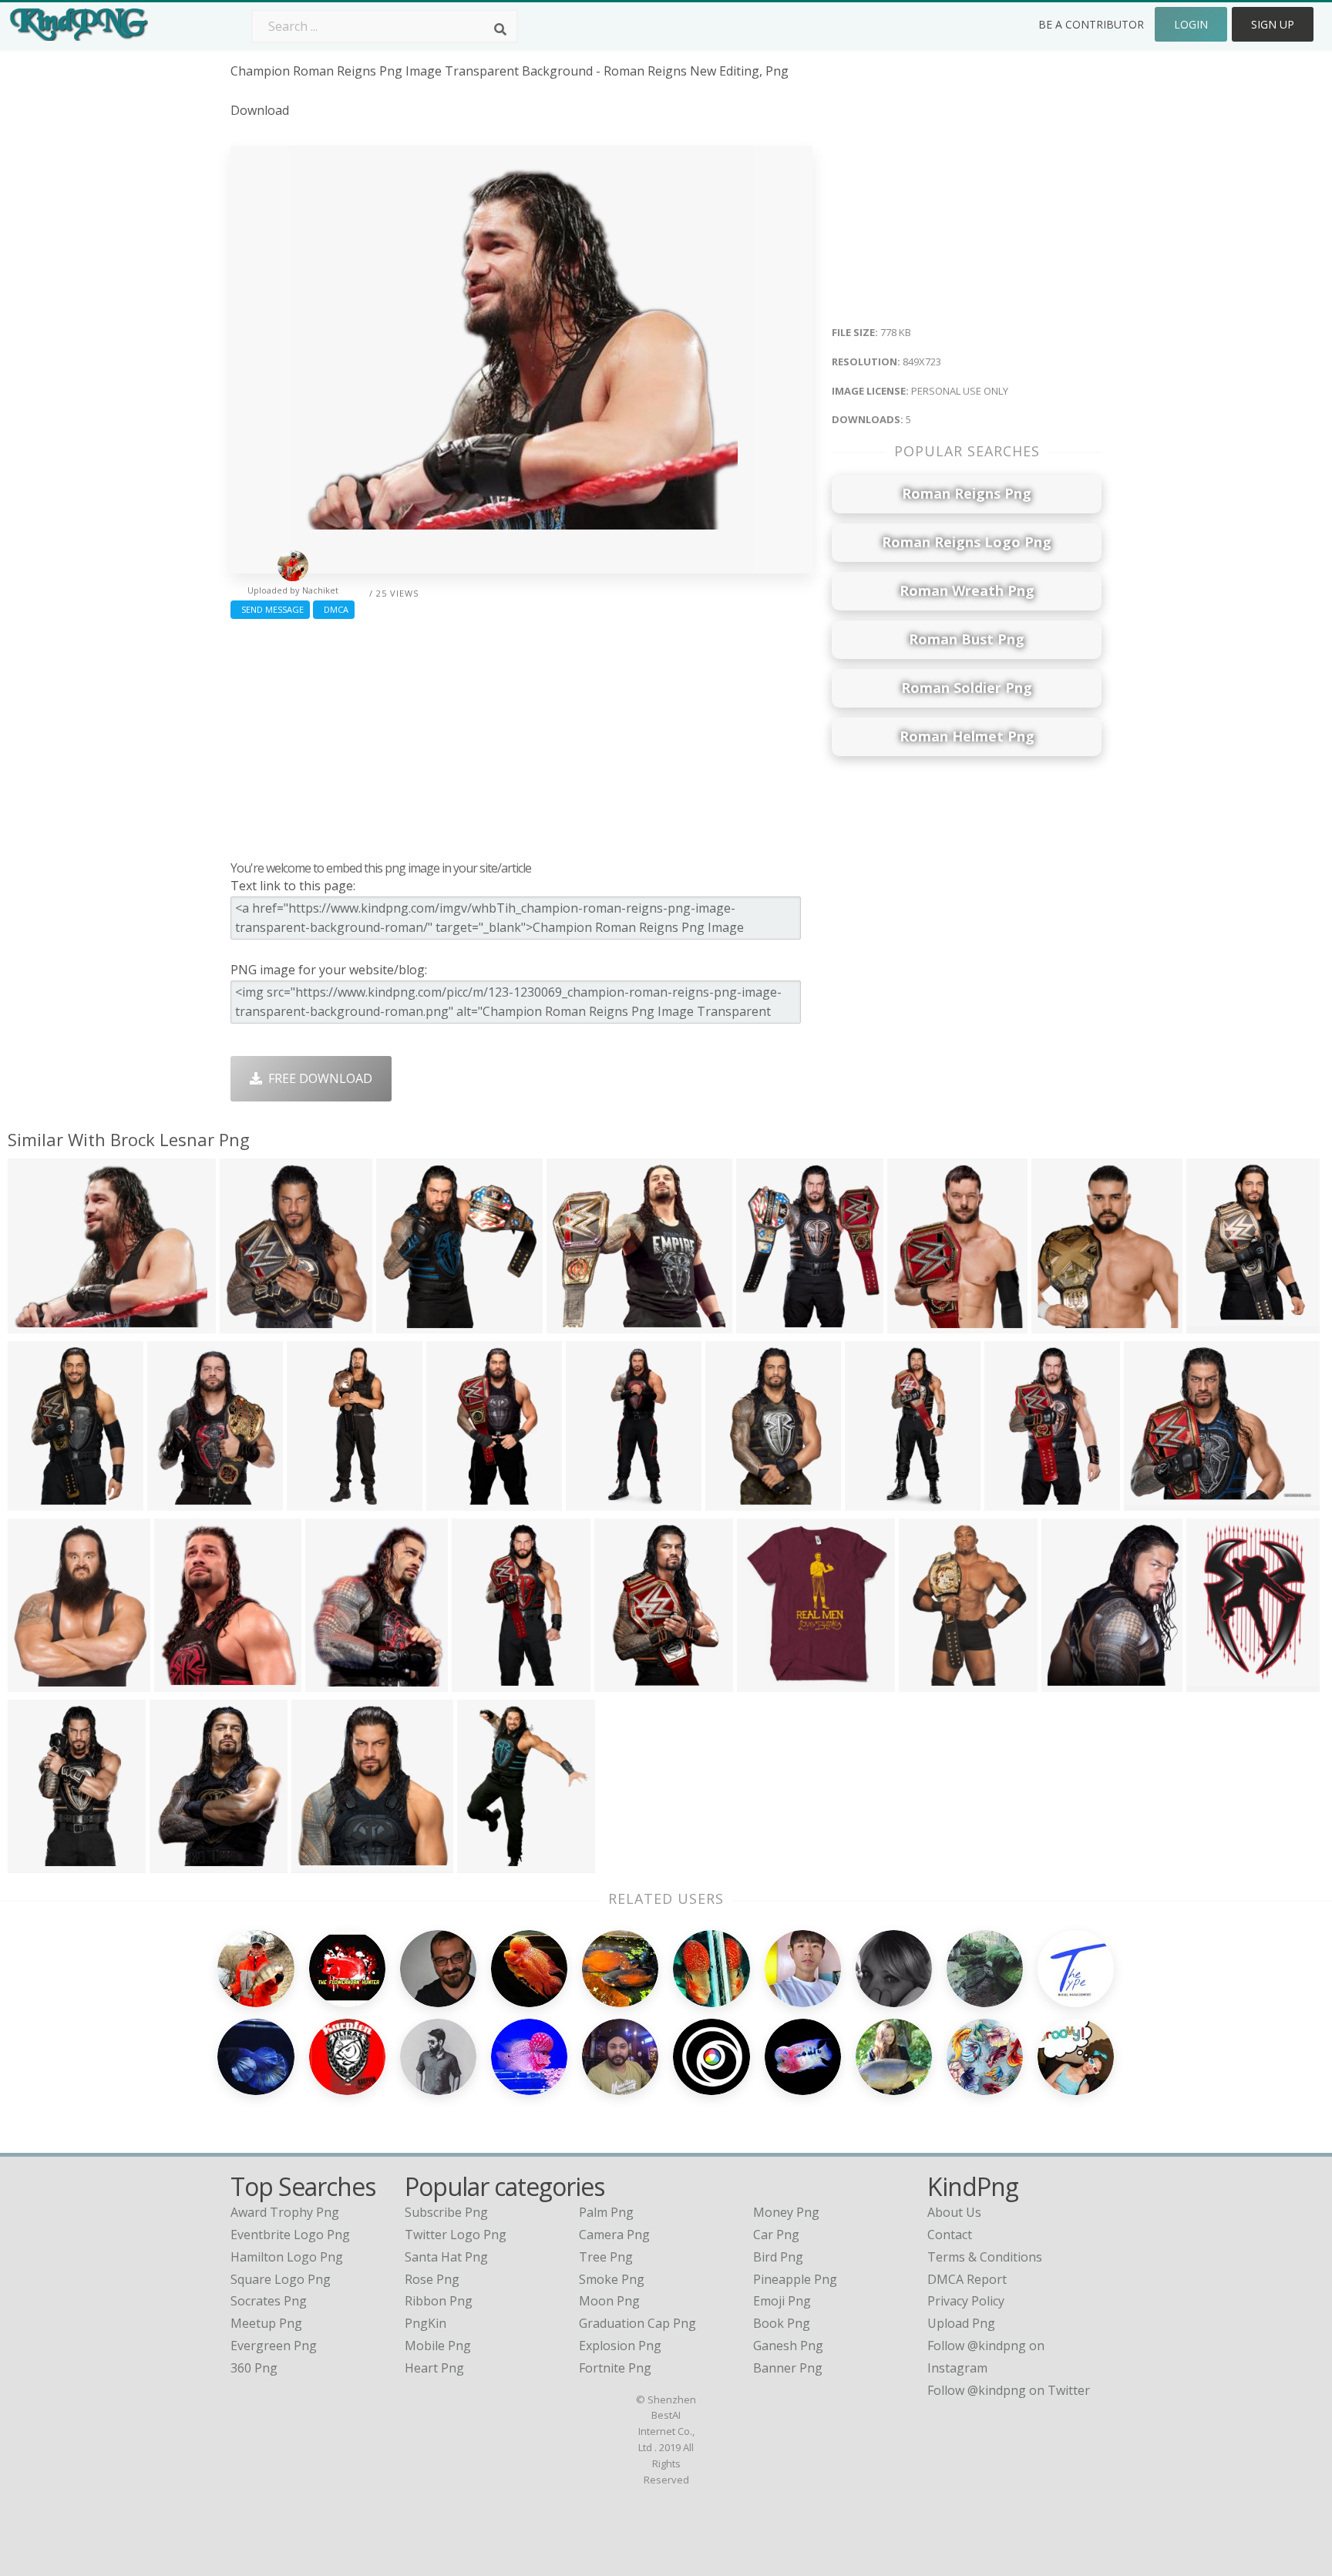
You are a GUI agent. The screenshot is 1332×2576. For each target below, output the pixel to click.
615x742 (178, 1863)
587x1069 (319, 1501)
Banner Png (788, 2368)
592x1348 (877, 1501)
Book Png (782, 2323)
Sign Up (1273, 24)
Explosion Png (620, 2346)
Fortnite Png (615, 2368)
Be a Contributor (1091, 24)
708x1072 (1218, 1324)
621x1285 (484, 1682)
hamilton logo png (287, 2257)
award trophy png (285, 2212)
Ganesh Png (788, 2346)
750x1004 (179, 1501)
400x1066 (598, 1501)
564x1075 (40, 1863)
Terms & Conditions (985, 2257)
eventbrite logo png (290, 2235)
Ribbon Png (439, 2301)
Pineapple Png (795, 2279)
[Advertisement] (521, 736)
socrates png (269, 2301)
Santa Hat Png (446, 2257)
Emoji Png (782, 2301)
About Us (954, 2212)
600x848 (928, 1682)
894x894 (1013, 1501)
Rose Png (432, 2279)
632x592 (575, 1324)
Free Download (317, 1078)
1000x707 (252, 1324)
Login (1191, 24)
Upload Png (961, 2323)
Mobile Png (438, 2346)
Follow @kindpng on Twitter (1009, 2390)
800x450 (334, 1682)
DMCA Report (967, 2279)
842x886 (405, 1324)
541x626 (1060, 1324)
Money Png (786, 2212)
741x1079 (1218, 1682)
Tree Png (606, 2257)
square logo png (281, 2279)
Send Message (270, 609)
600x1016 (737, 1501)
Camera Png (614, 2235)
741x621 (1153, 1501)
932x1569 (40, 1501)
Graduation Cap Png (637, 2323)
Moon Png (609, 2301)
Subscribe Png (446, 2212)
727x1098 (626, 1682)
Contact (950, 2235)
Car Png (776, 2235)
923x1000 (769, 1682)
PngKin (425, 2323)
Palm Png (606, 2212)
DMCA (334, 609)
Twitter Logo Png (456, 2235)
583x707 (37, 1682)
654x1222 (458, 1501)
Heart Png (434, 2368)
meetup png (266, 2323)
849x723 (37, 1324)
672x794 (765, 1324)
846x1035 (1073, 1682)
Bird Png (778, 2257)
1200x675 (186, 1682)
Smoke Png (612, 2279)
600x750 (486, 1863)
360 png (254, 2368)
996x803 (320, 1863)
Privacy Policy (966, 2301)
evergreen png (274, 2346)
